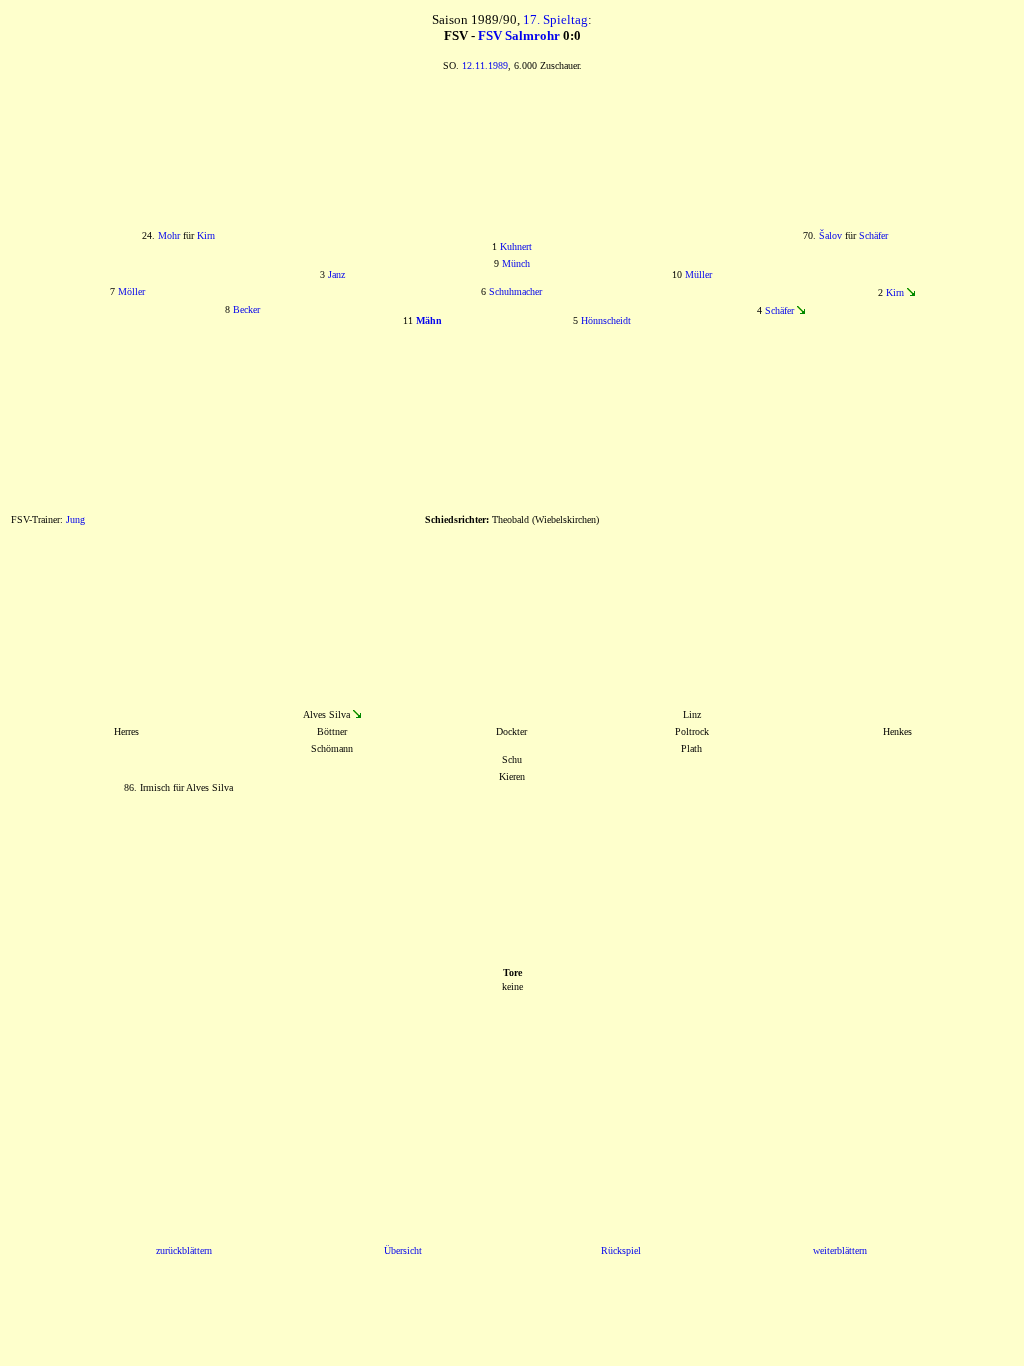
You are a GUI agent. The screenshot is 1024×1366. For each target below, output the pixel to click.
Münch (516, 263)
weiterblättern (840, 1250)
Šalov (830, 235)
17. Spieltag (555, 19)
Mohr (169, 235)
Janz (336, 274)
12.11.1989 (485, 65)
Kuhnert (516, 246)
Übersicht (403, 1250)
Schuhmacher (515, 291)
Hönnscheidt (606, 320)
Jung (75, 519)
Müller (698, 274)
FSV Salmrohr (519, 35)
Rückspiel (621, 1250)
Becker (246, 309)
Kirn (206, 235)
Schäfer (873, 235)
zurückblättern (184, 1250)
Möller (131, 291)
